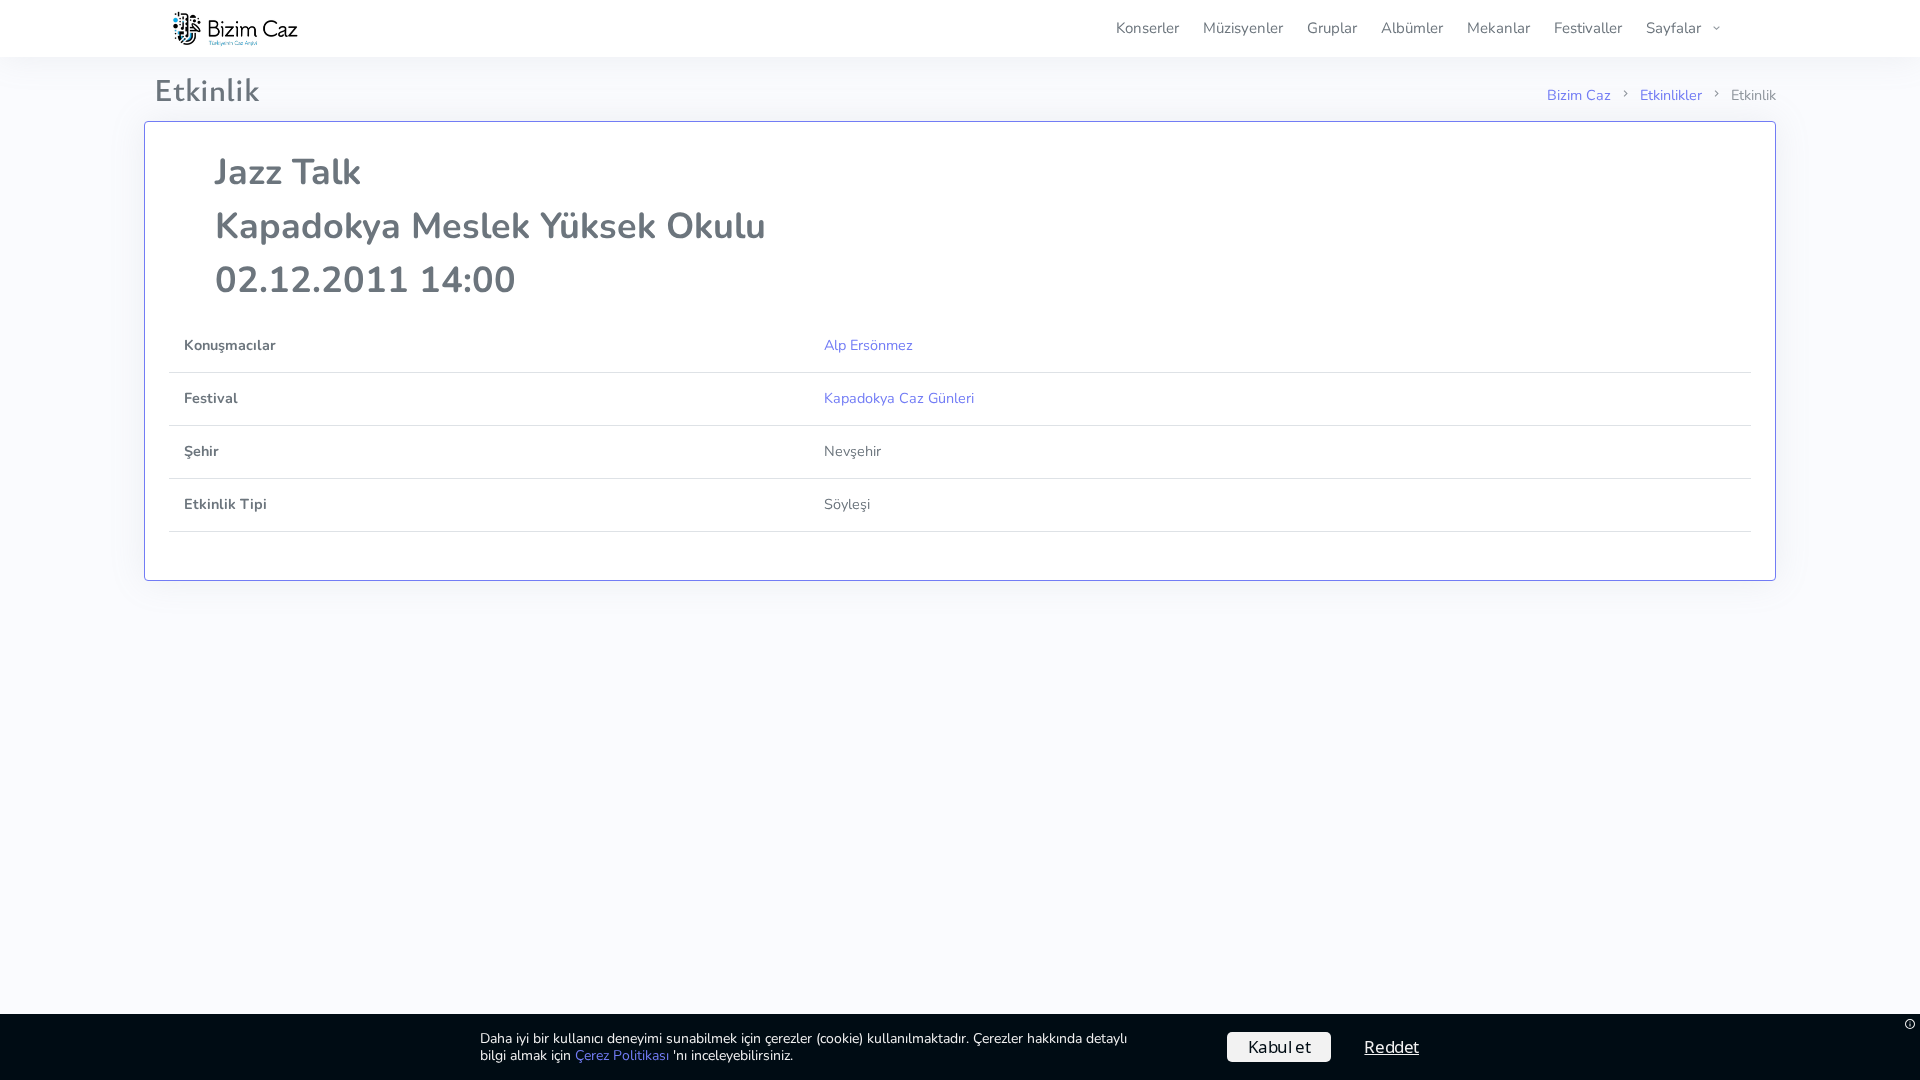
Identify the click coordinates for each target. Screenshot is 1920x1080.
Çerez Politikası (624, 1055)
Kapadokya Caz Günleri (899, 398)
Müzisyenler (1243, 28)
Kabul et (1279, 1046)
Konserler (1147, 28)
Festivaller (1588, 28)
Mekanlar (1498, 28)
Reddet (1391, 1046)
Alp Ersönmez (868, 345)
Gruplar (1332, 28)
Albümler (1412, 28)
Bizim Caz (1579, 95)
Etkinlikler (1671, 95)
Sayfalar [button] (1673, 28)
